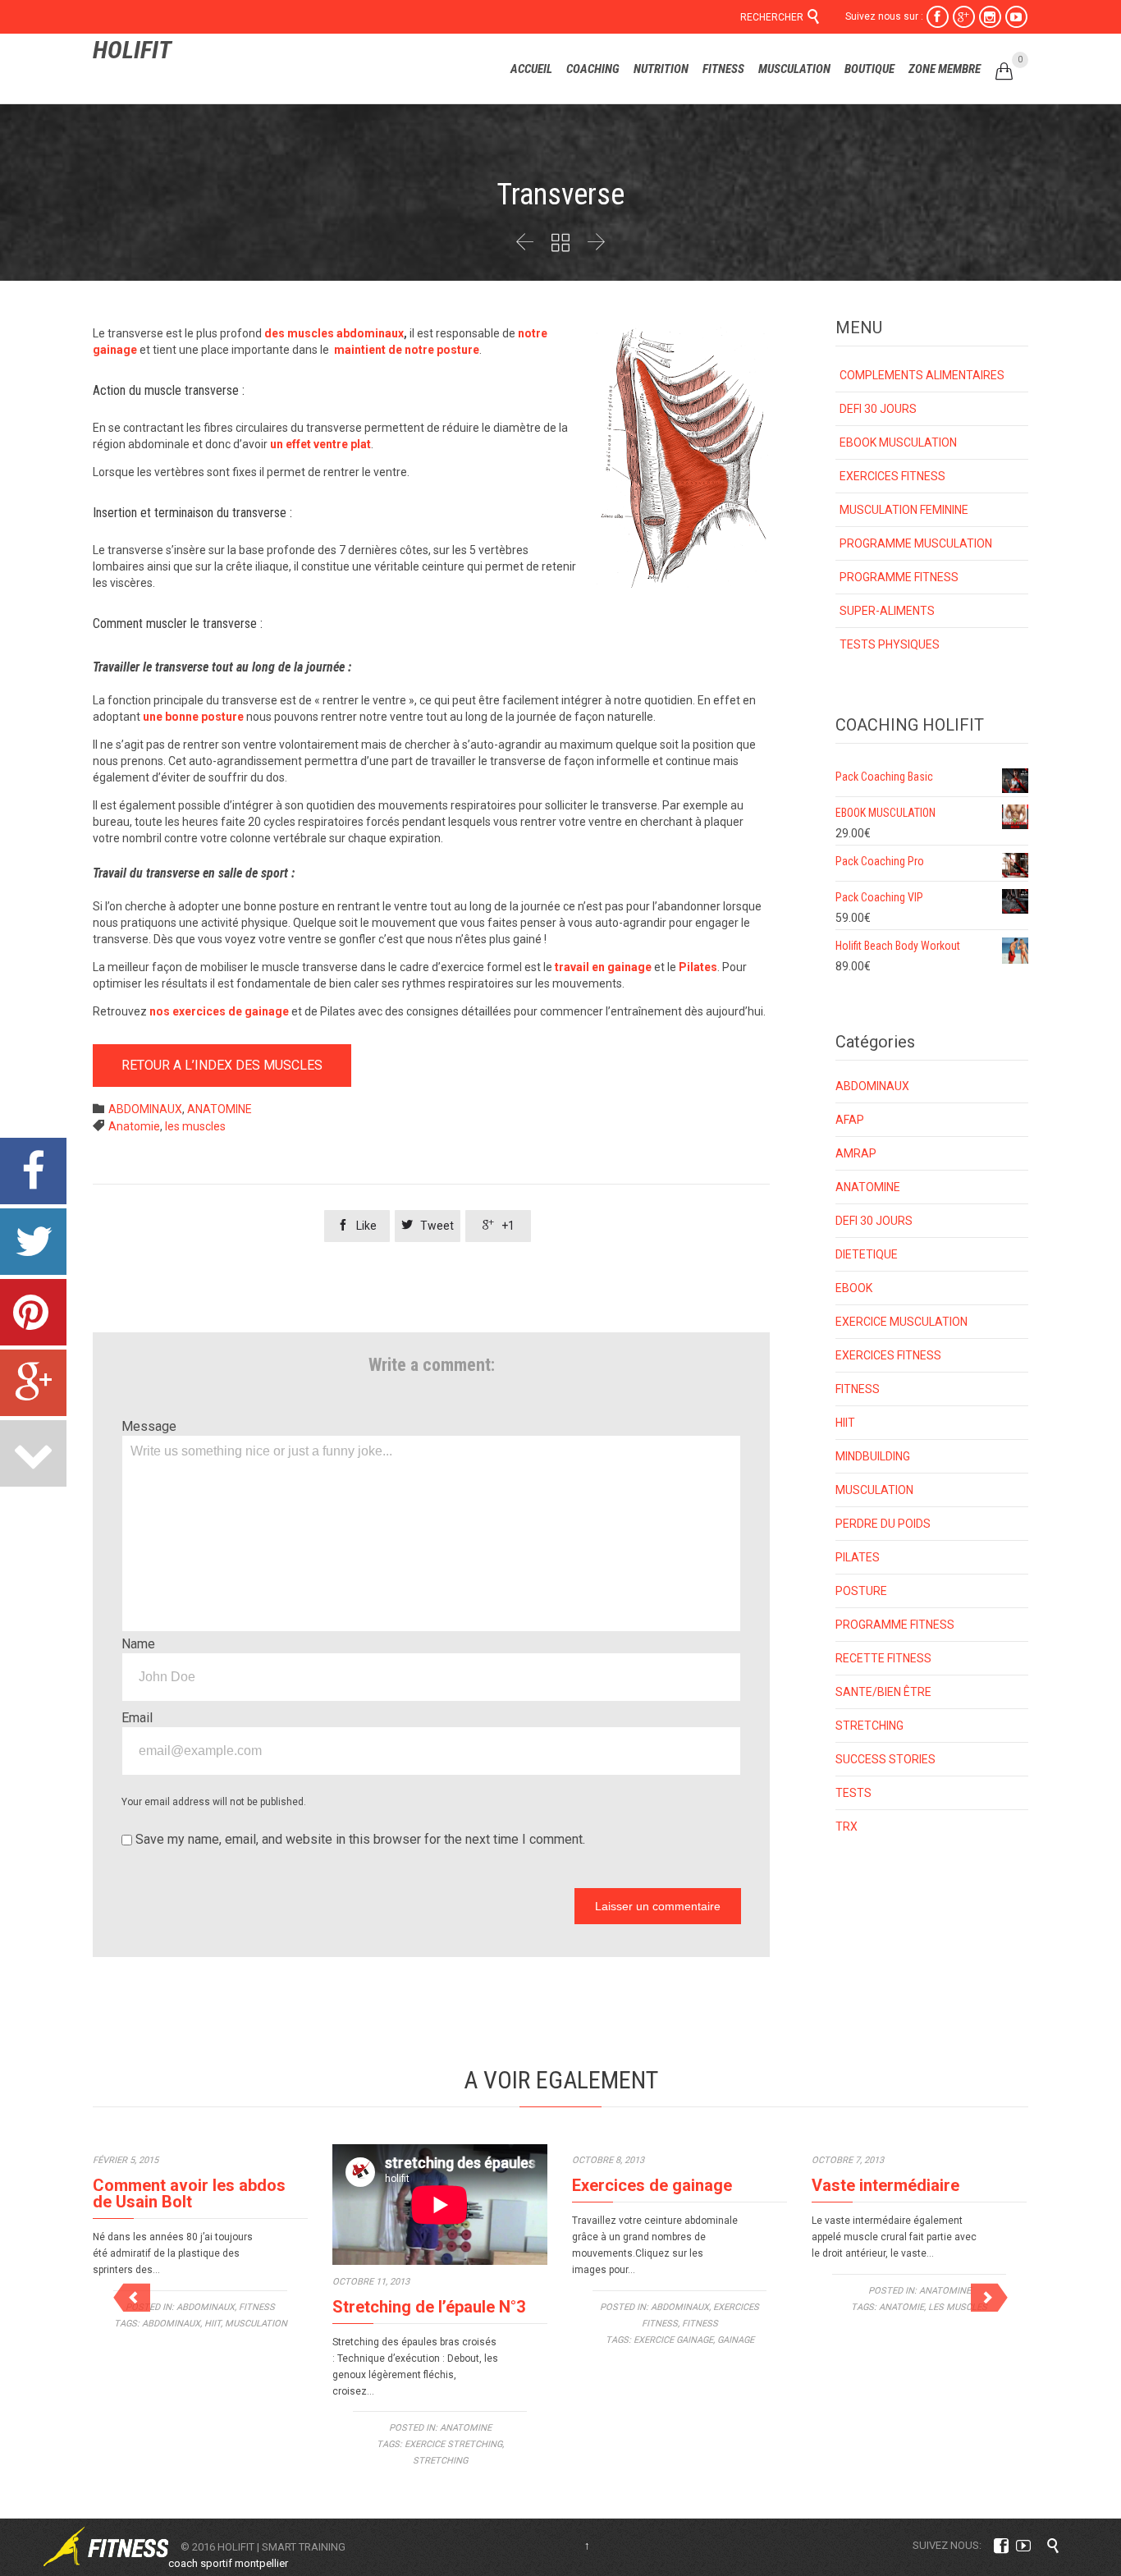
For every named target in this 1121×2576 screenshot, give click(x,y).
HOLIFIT (132, 50)
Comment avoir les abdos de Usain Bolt (189, 2193)
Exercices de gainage (652, 2185)
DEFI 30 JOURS (878, 409)
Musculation (256, 2324)
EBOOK (854, 1288)
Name (138, 1644)
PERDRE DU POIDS (883, 1524)
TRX (846, 1827)
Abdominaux (171, 2324)
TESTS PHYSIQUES (890, 644)
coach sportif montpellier (228, 2563)
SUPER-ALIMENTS (887, 611)
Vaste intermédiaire (885, 2185)
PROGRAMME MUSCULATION (916, 543)
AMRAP (856, 1153)
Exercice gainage (673, 2340)
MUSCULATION (874, 1490)
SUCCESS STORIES (885, 1759)
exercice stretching (453, 2444)
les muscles (195, 1126)
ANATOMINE (220, 1109)
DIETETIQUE (867, 1254)
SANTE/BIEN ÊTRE (883, 1692)
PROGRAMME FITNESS (899, 577)
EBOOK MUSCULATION (898, 442)
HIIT (845, 1423)
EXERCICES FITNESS (892, 476)
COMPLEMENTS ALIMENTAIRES (922, 375)
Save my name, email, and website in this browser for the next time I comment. (359, 1839)
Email (137, 1718)
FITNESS (858, 1389)
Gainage (736, 2340)
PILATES (858, 1557)
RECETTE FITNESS (883, 1658)
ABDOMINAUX (145, 1109)
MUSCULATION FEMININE (904, 510)
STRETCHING (869, 1726)
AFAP (850, 1120)
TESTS (853, 1793)
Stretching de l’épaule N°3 (429, 2307)
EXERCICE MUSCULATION (901, 1322)
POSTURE (861, 1591)
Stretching (440, 2461)
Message (149, 1426)
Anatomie (134, 1126)
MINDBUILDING (873, 1456)
